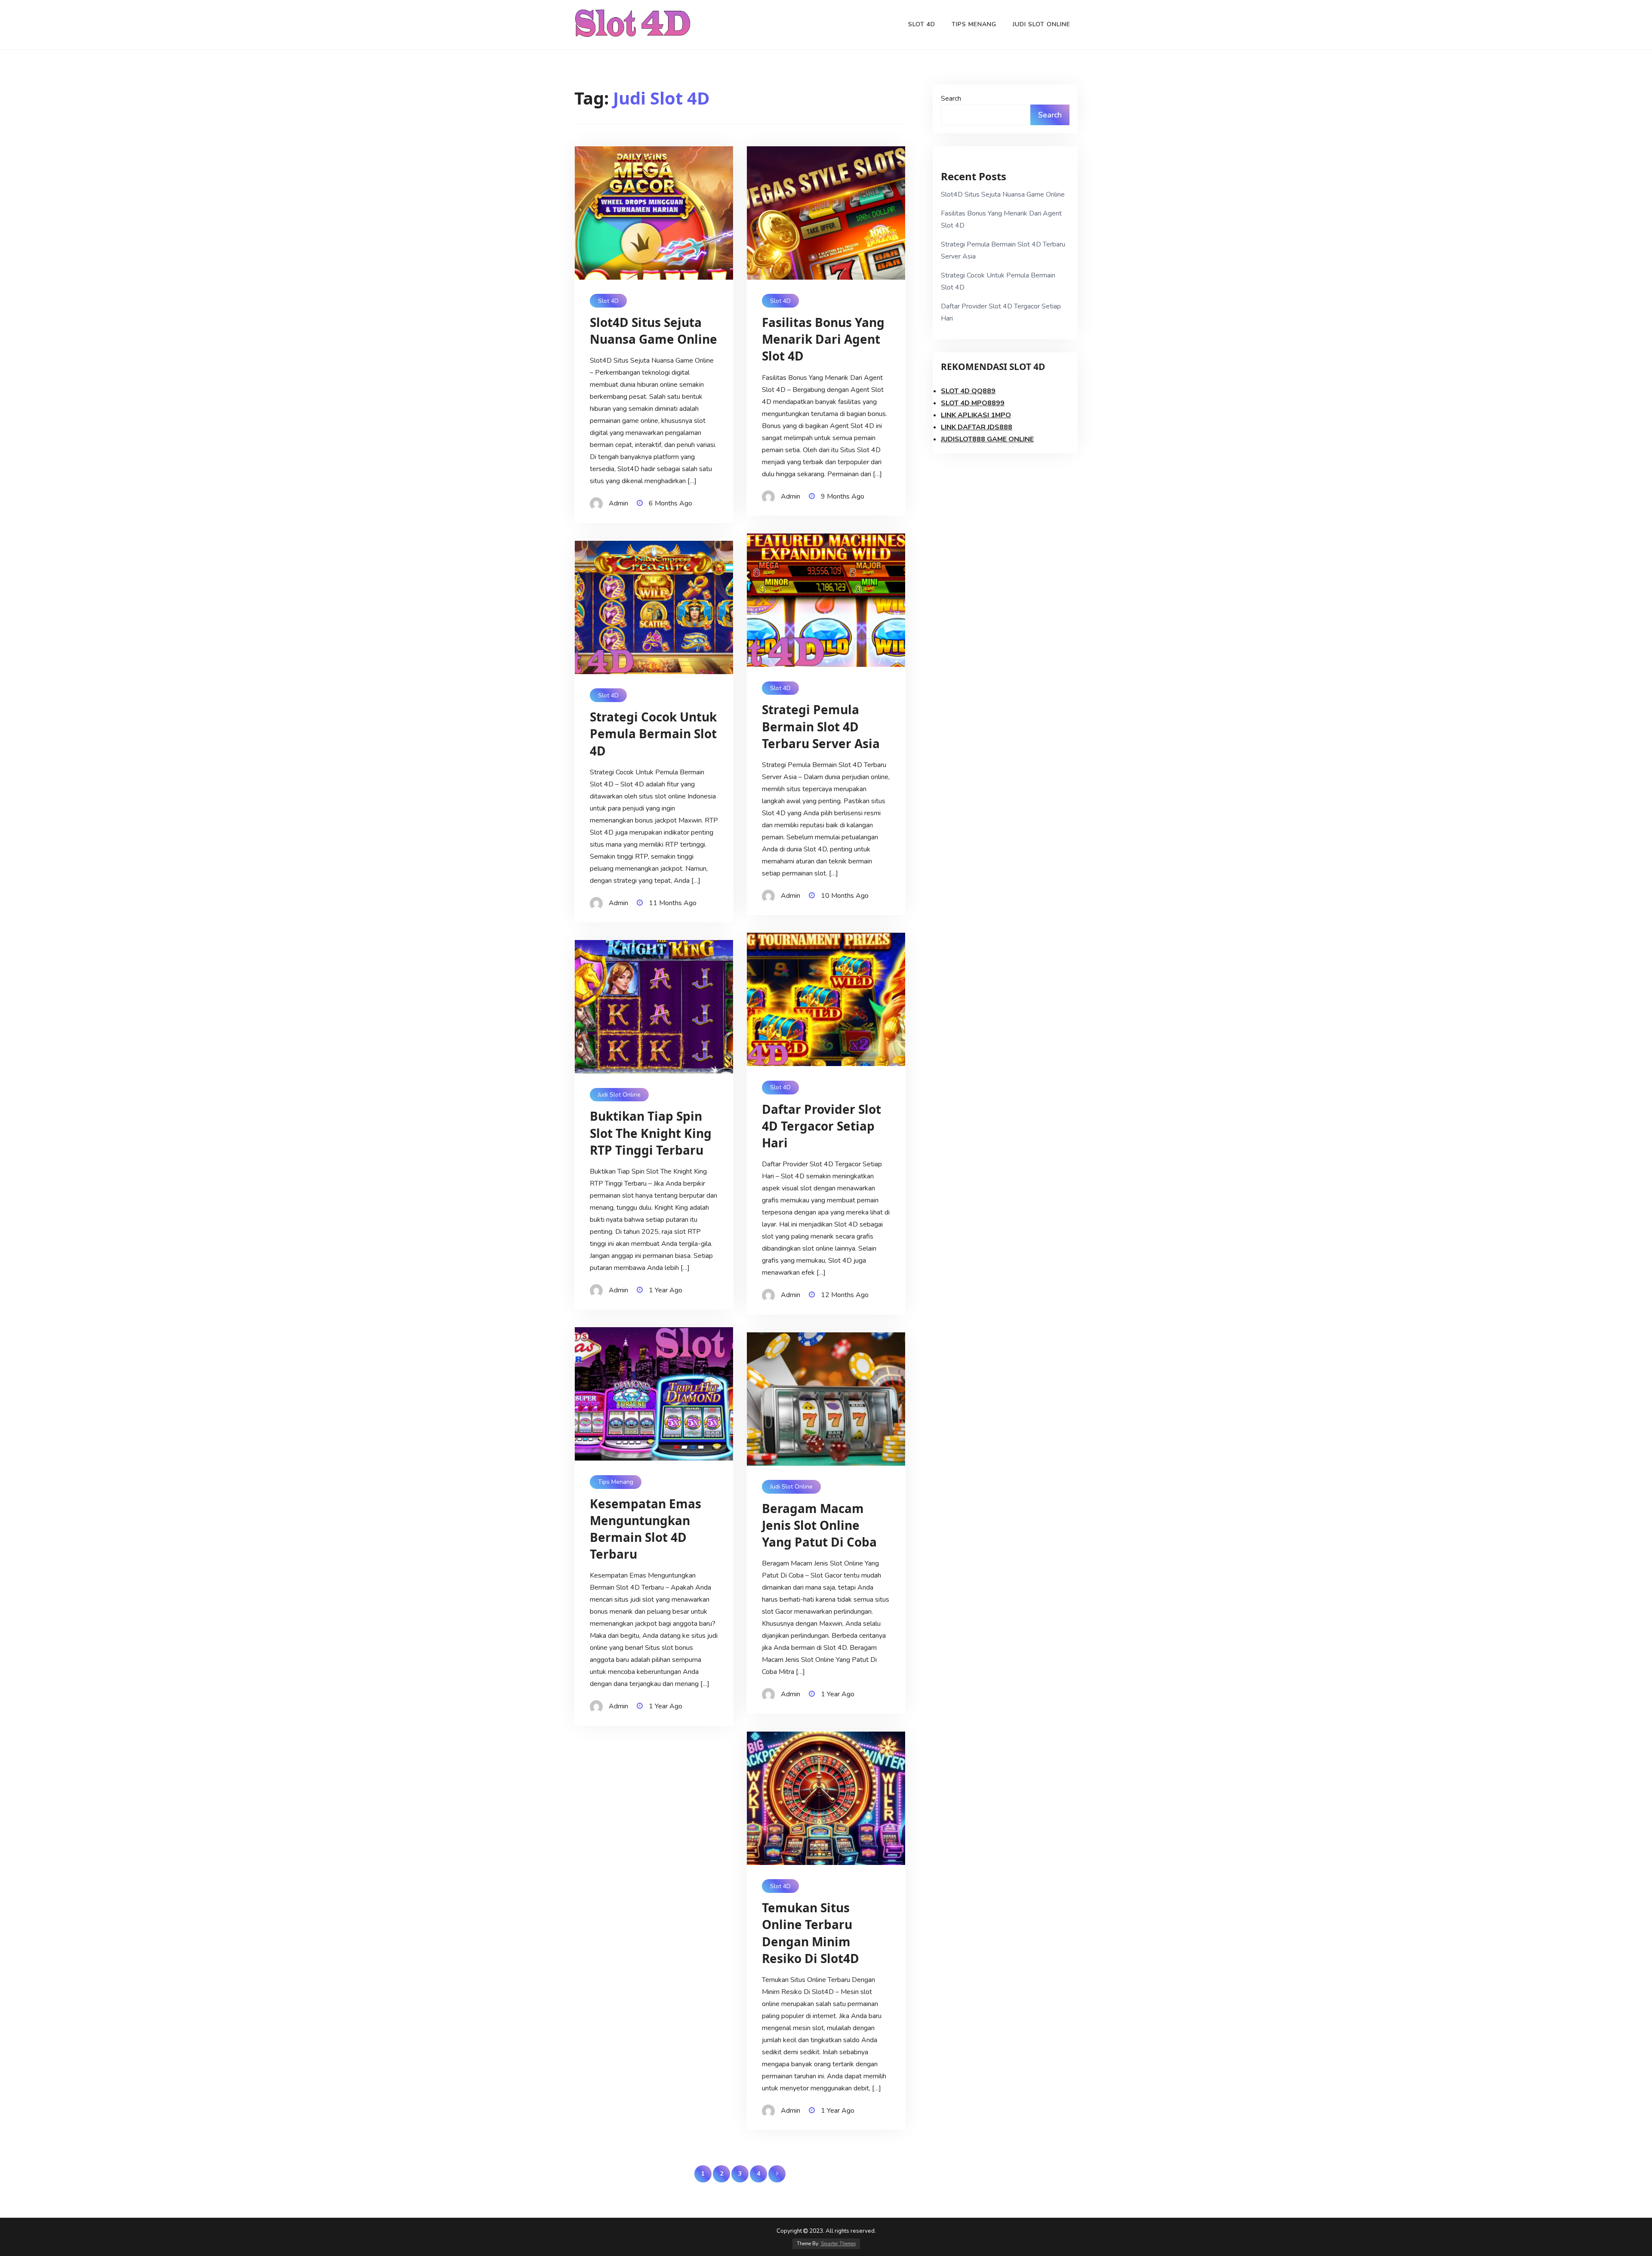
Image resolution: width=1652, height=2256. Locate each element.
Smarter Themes (838, 2244)
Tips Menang (974, 24)
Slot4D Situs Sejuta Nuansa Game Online (1003, 194)
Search (951, 99)
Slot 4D (922, 24)
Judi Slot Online (1042, 24)
